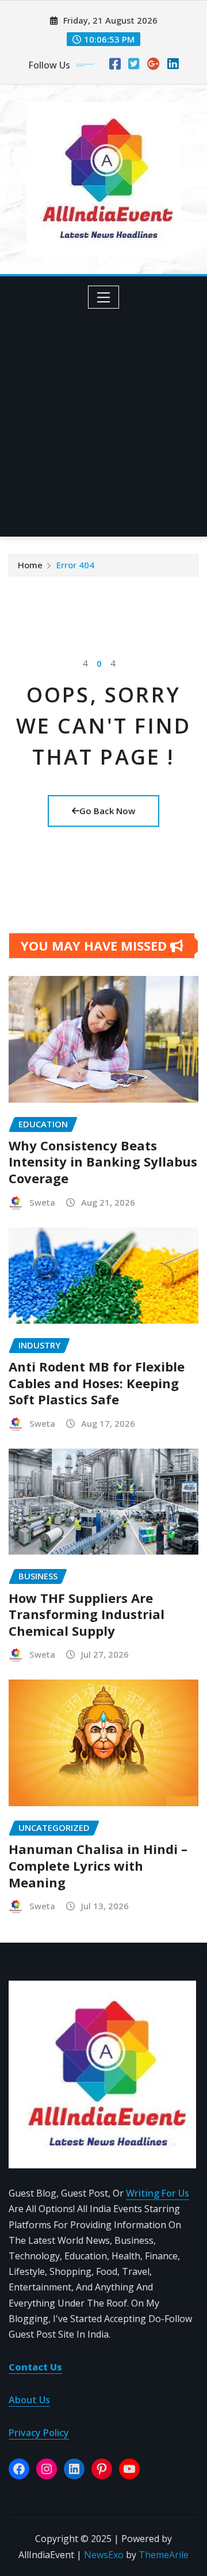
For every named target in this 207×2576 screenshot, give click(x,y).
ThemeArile (164, 2555)
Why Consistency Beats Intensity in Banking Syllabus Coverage (103, 1162)
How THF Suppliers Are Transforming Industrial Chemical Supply (87, 1614)
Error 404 (75, 565)
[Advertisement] (103, 418)
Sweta (42, 1202)
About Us (29, 2400)
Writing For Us (158, 2193)
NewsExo (104, 2555)
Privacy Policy (39, 2433)
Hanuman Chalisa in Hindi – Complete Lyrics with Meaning (98, 1865)
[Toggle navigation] (104, 297)
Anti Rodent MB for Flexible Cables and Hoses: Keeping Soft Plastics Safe (97, 1383)
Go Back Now (107, 811)
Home (30, 565)
